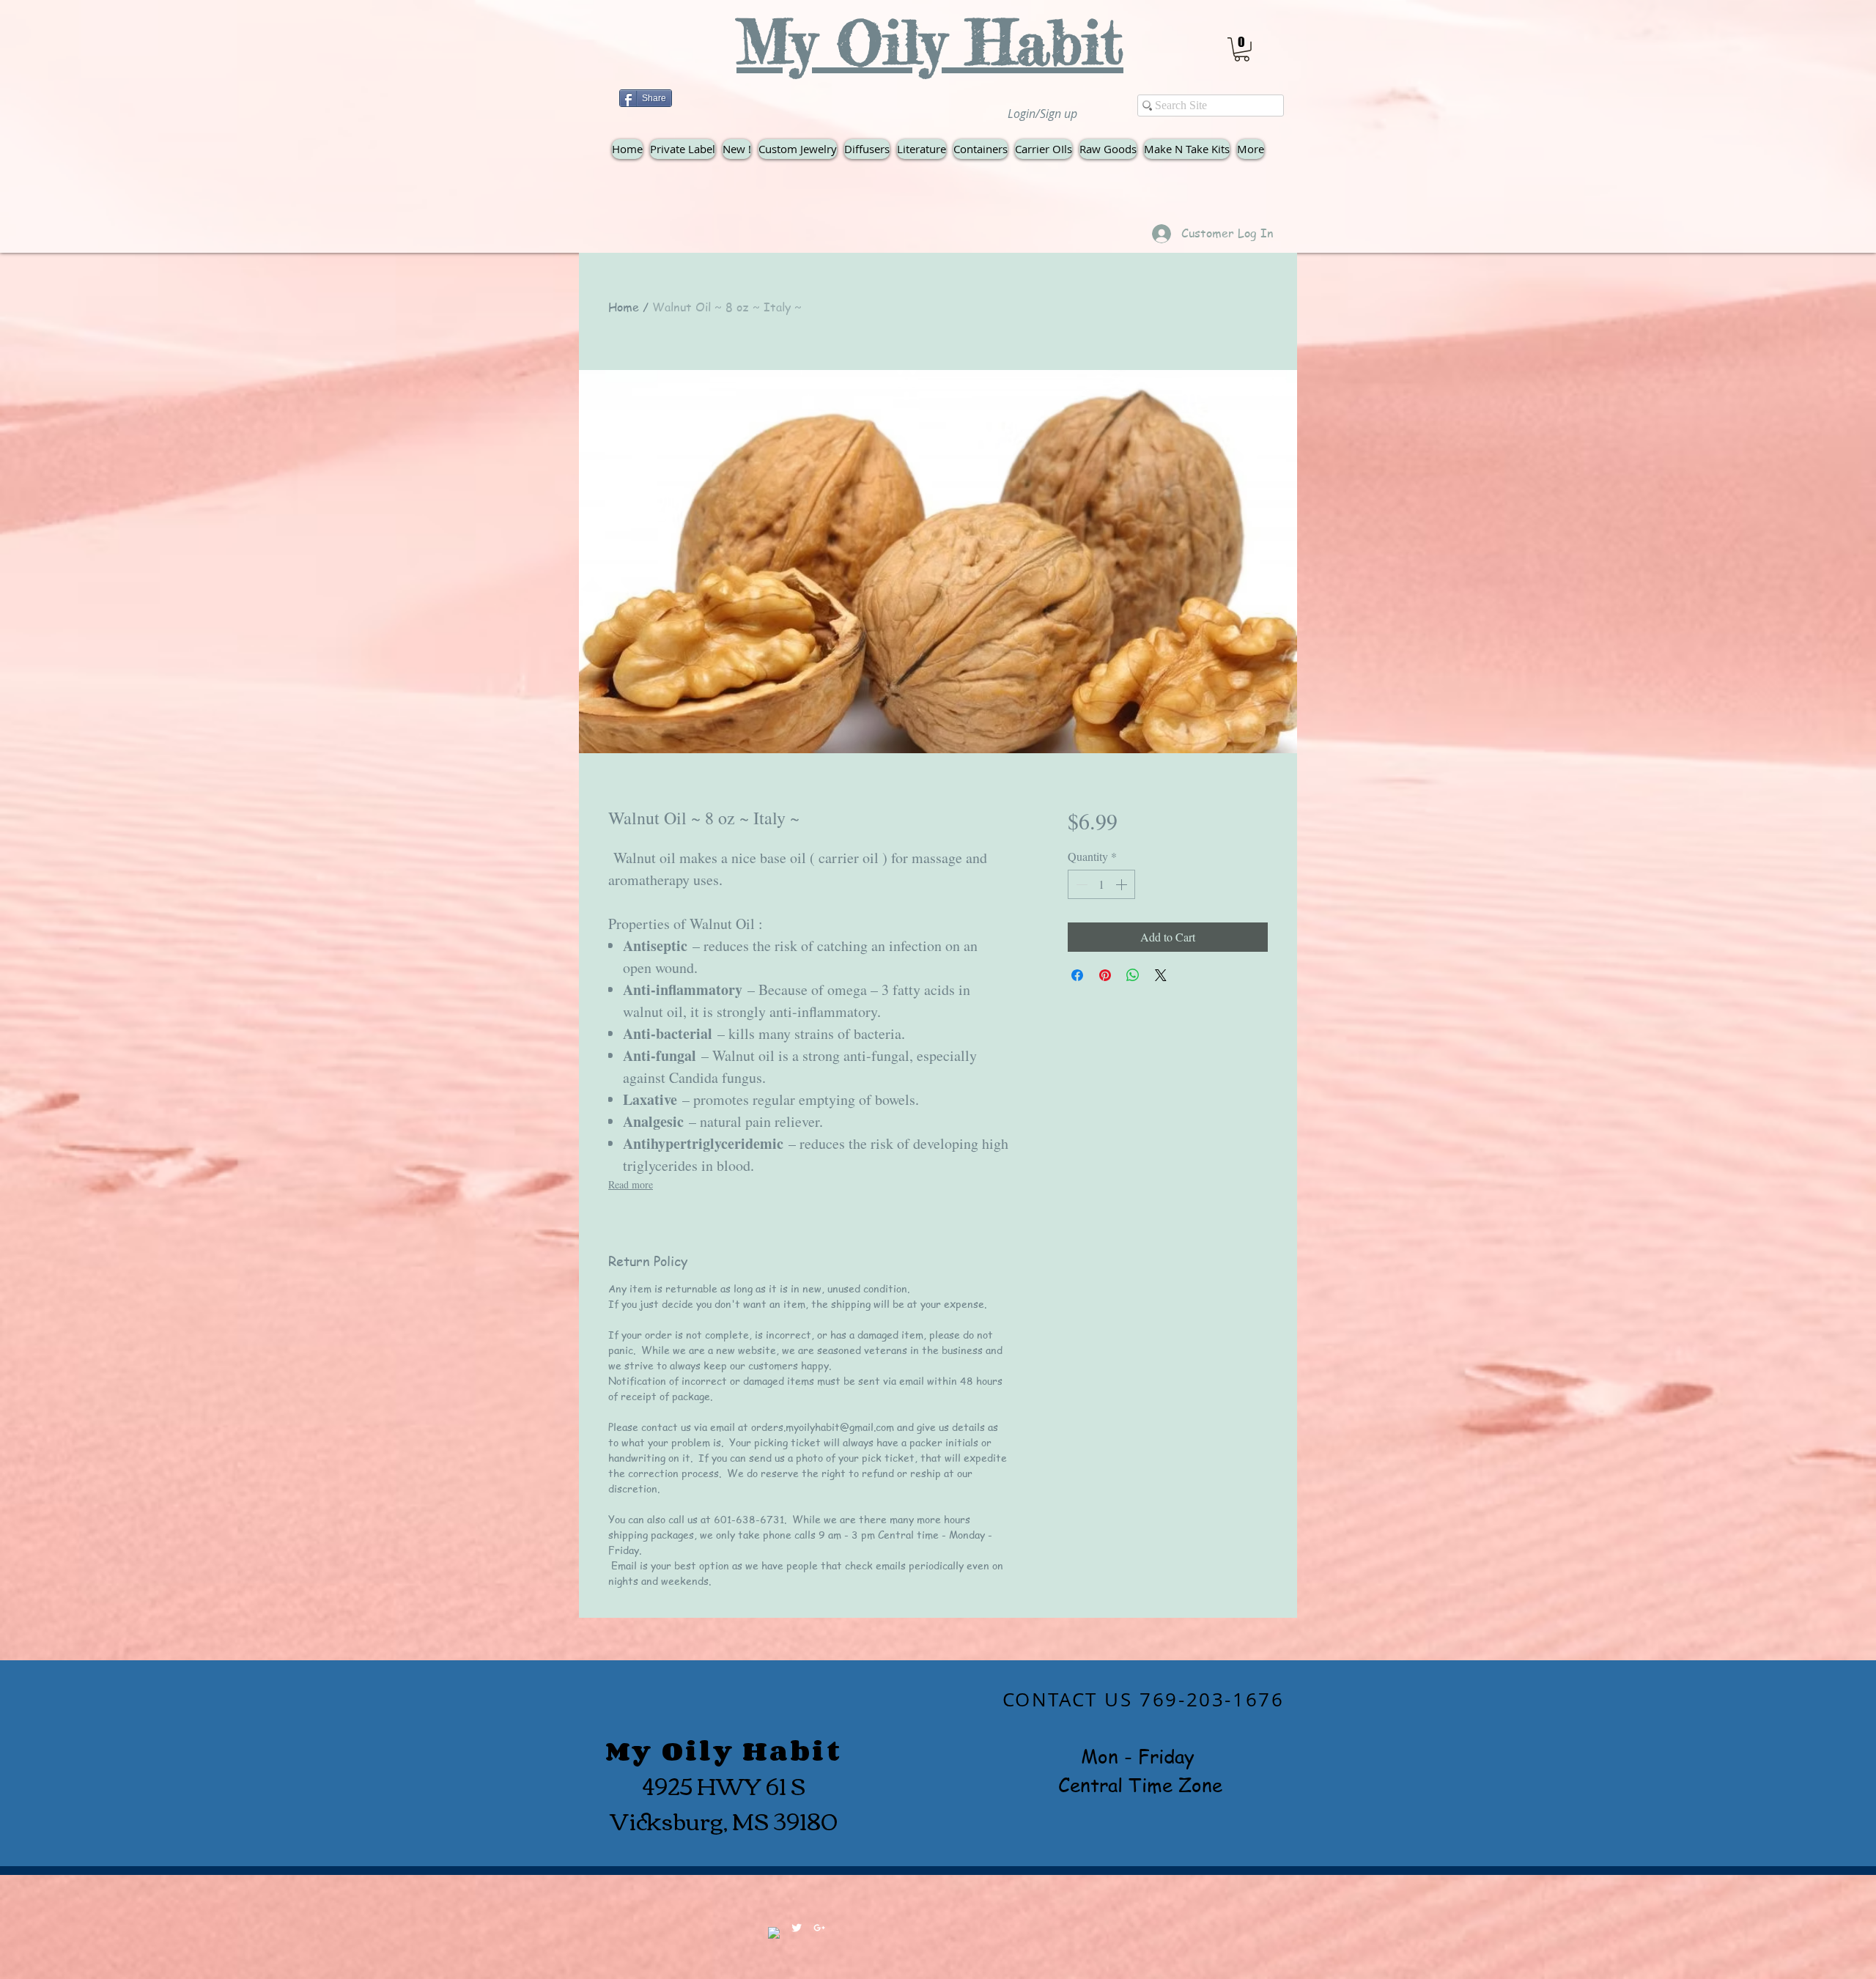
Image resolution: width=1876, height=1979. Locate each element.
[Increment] (1123, 884)
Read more (631, 1184)
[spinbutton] (1101, 884)
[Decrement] (1080, 884)
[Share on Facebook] (1077, 975)
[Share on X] (1161, 975)
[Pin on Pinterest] (1105, 975)
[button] (1242, 49)
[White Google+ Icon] (819, 1928)
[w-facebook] (774, 1933)
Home (624, 307)
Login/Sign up (1042, 114)
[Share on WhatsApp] (1133, 975)
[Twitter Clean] (797, 1928)
